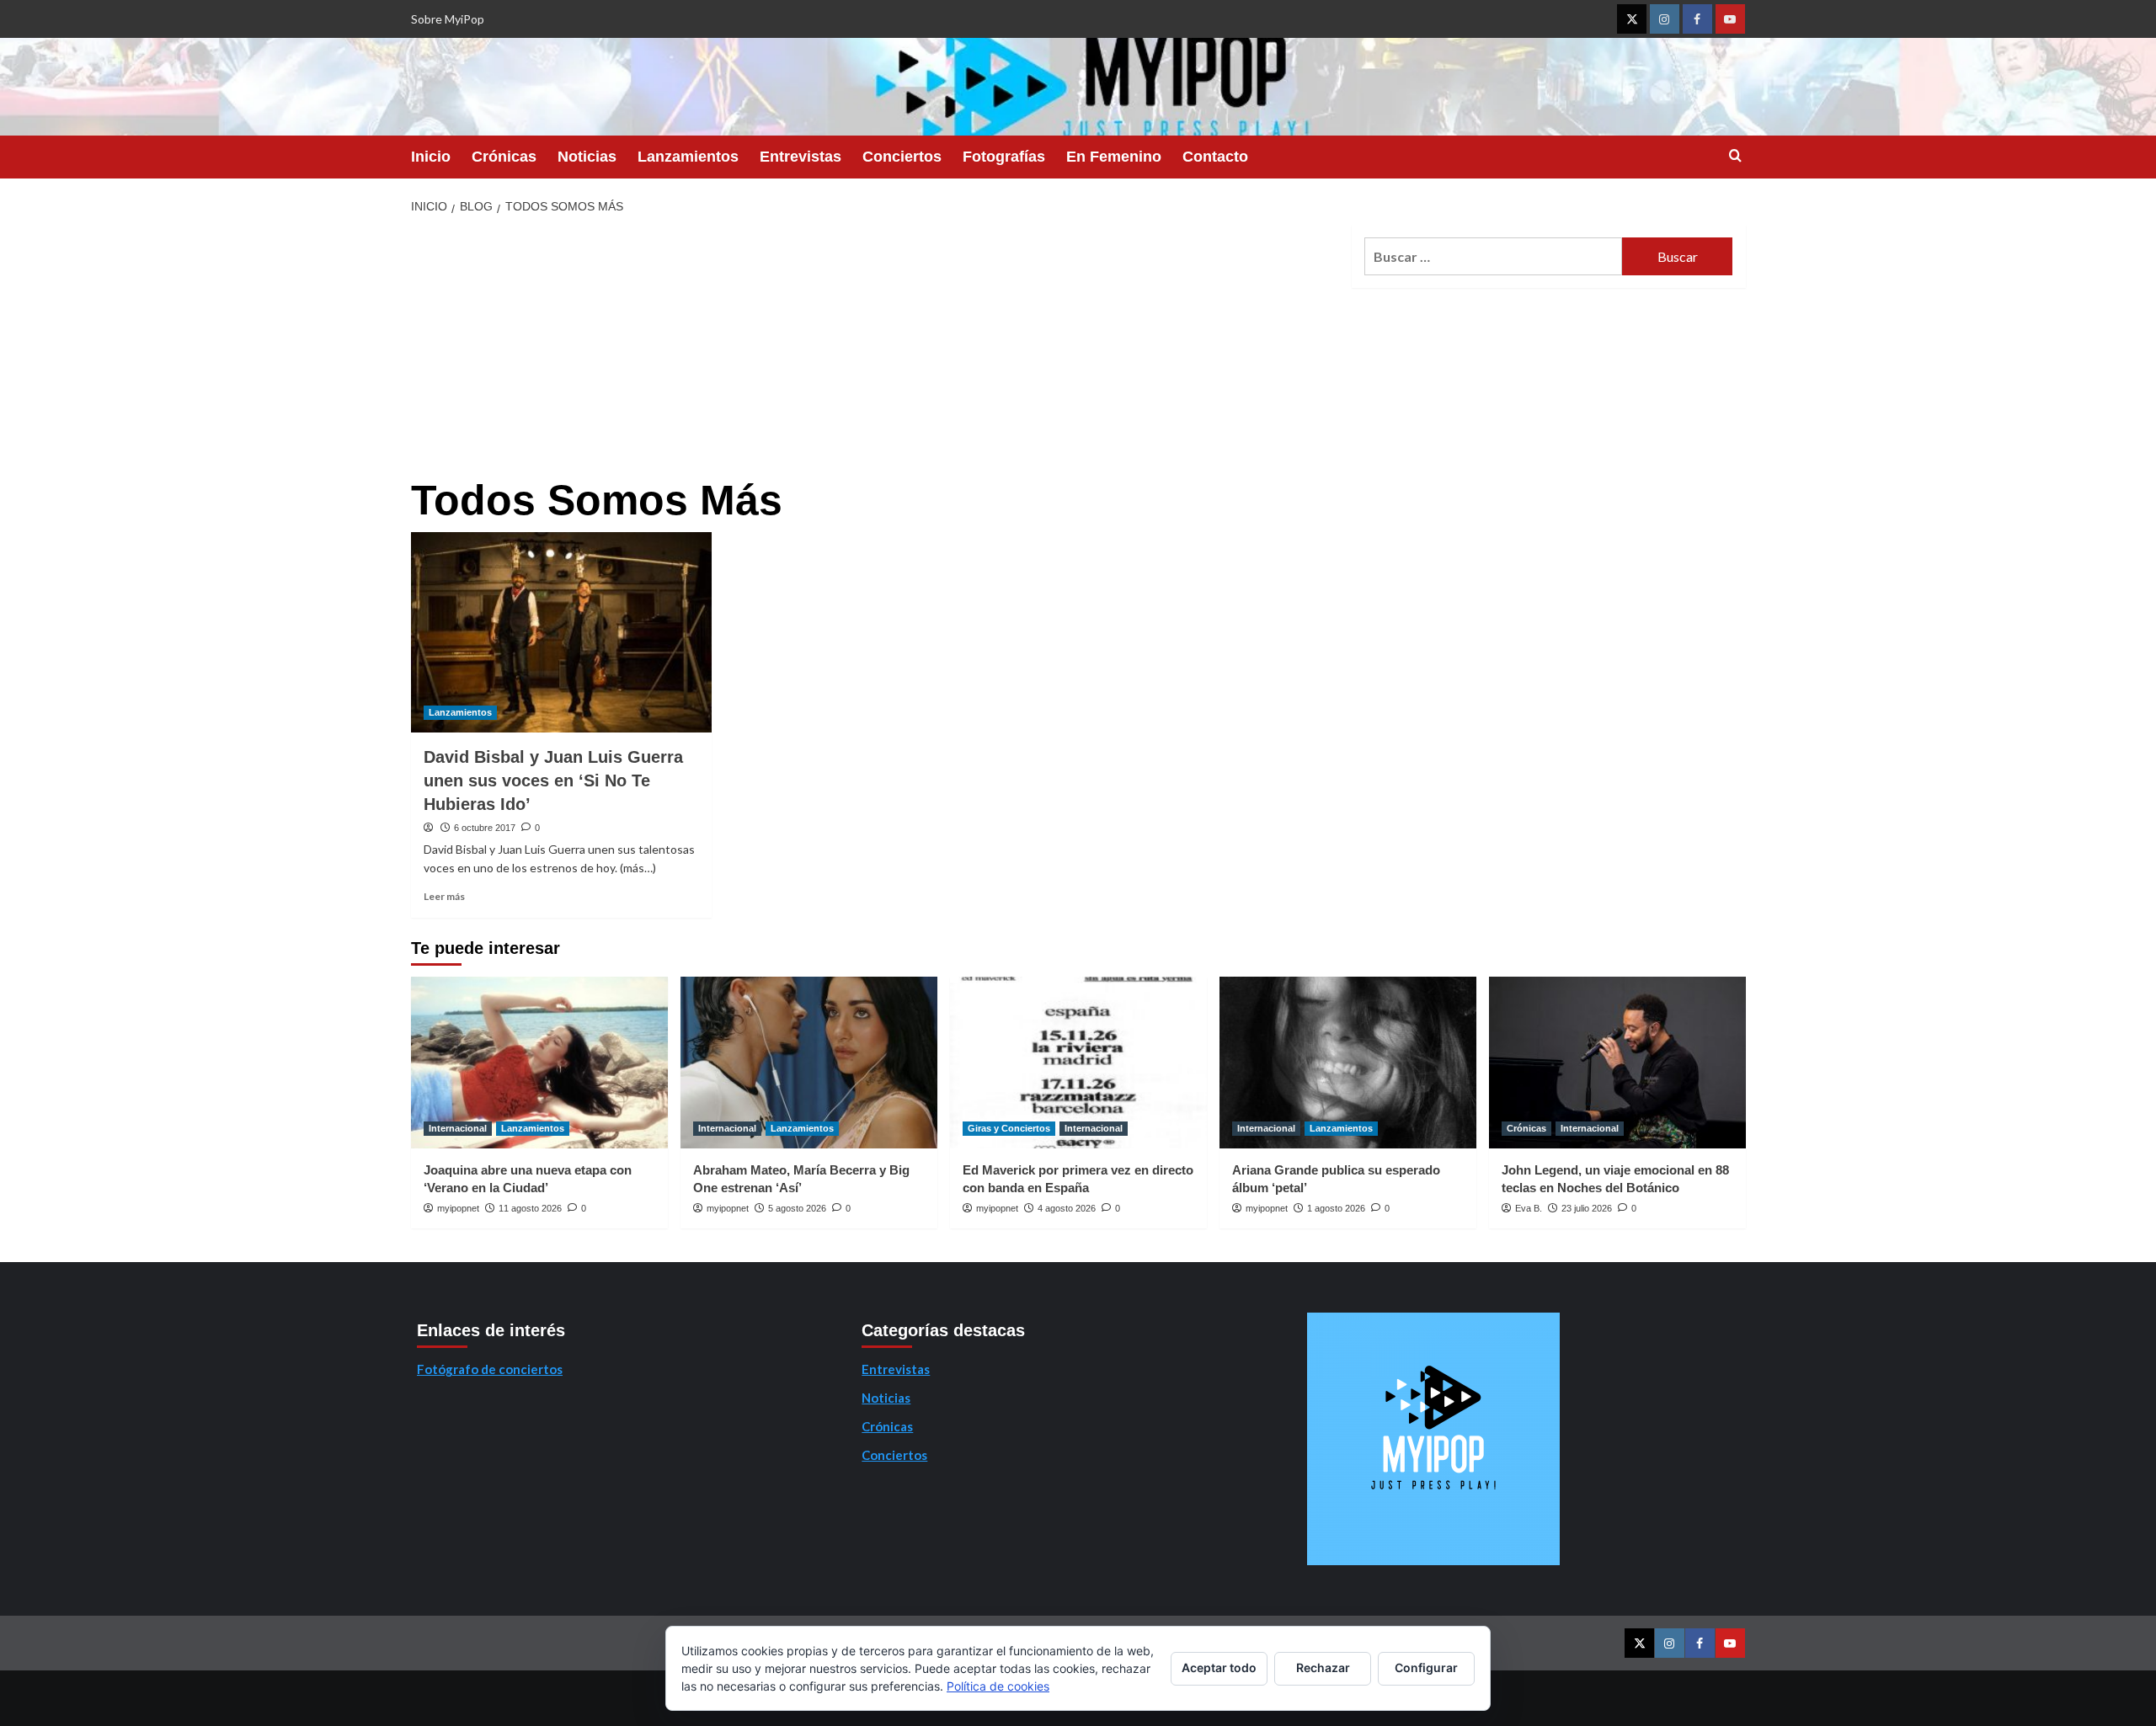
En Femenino (1114, 157)
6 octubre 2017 (485, 828)
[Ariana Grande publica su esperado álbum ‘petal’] (1348, 1062)
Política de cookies (998, 1686)
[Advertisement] (875, 351)
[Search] (1735, 156)
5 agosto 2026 (797, 1208)
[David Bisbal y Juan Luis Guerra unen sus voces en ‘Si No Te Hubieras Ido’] (561, 632)
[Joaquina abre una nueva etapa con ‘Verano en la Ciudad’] (539, 1062)
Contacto (1215, 157)
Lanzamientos (688, 157)
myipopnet (458, 1208)
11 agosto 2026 (530, 1208)
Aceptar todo (1219, 1667)
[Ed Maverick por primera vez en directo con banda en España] (1078, 1062)
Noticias (587, 157)
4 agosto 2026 (1067, 1208)
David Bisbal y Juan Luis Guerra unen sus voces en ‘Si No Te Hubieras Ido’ (553, 780)
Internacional (458, 1128)
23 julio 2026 (1587, 1208)
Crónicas (504, 157)
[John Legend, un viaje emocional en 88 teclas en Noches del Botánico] (1617, 1062)
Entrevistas (800, 157)
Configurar (1426, 1667)
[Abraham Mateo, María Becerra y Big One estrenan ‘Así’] (809, 1062)
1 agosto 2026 (1336, 1208)
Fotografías (1004, 157)
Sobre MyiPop (448, 19)
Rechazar (1323, 1667)
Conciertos (902, 157)
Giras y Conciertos (1009, 1128)
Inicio (431, 157)
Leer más (444, 896)
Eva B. (1529, 1208)
